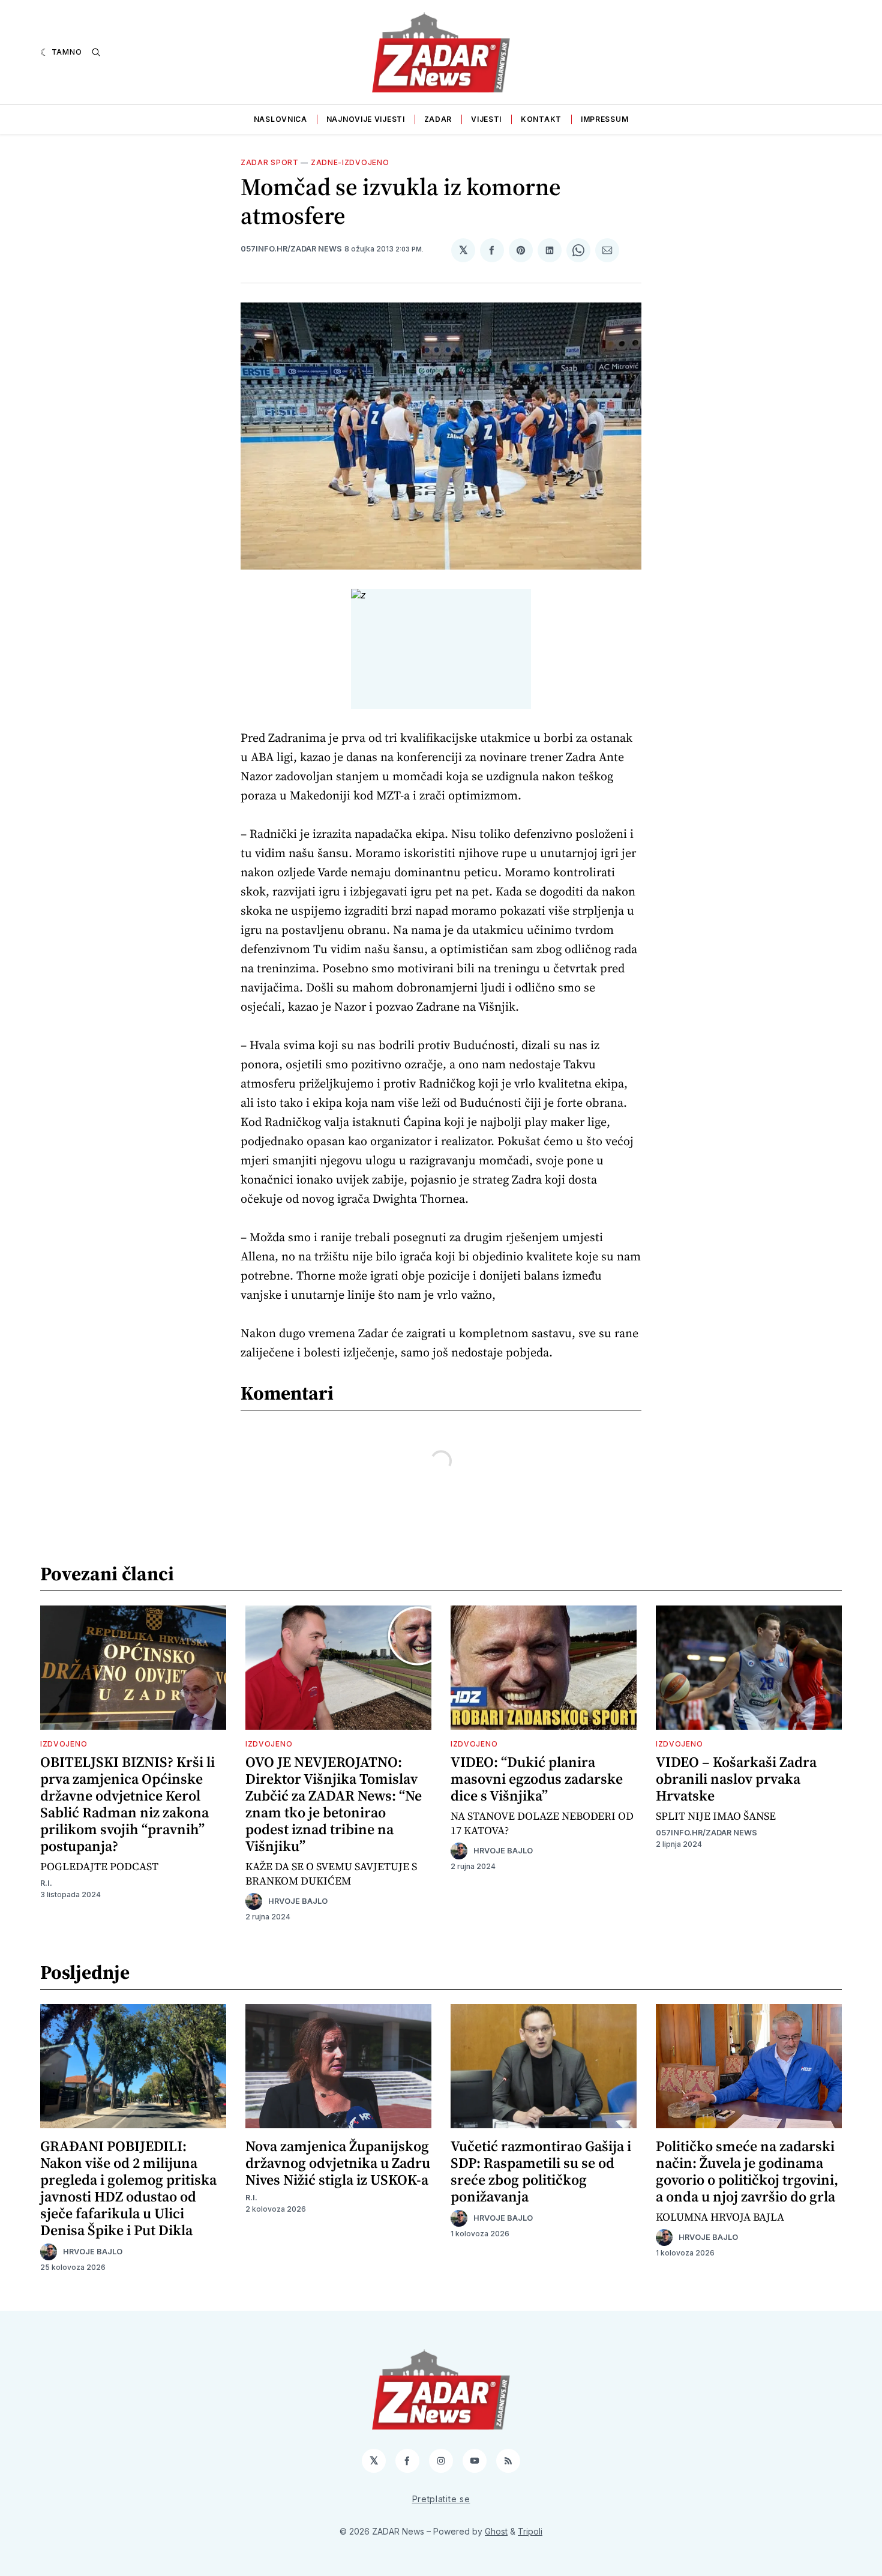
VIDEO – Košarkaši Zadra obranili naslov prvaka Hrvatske (736, 1779)
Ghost (496, 2531)
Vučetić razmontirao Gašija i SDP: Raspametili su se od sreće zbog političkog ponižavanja (541, 2171)
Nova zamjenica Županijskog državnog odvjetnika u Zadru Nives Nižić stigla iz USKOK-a (338, 2163)
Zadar (438, 119)
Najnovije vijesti (366, 119)
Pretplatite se (441, 2499)
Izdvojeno (64, 1744)
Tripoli (530, 2531)
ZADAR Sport (270, 162)
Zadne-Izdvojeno (350, 162)
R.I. (46, 1883)
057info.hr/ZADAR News (291, 249)
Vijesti (486, 119)
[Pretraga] (96, 52)
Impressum (604, 119)
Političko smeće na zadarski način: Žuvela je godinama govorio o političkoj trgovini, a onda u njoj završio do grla (747, 2171)
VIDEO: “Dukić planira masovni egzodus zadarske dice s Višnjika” (537, 1779)
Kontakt (541, 119)
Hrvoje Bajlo (298, 1901)
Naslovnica (280, 119)
